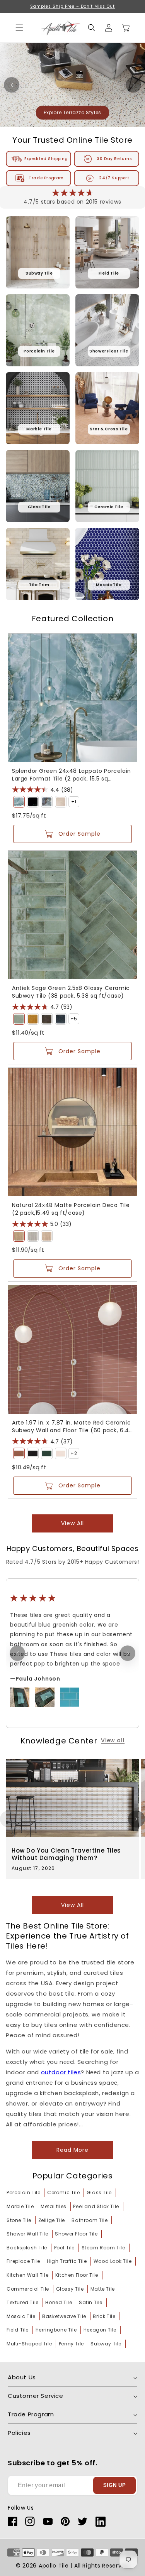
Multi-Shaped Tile (29, 2344)
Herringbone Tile (56, 2330)
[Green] (19, 802)
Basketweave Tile (64, 2316)
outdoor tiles (61, 2072)
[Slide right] (136, 1819)
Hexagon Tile (100, 2330)
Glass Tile (99, 2192)
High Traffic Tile (67, 2261)
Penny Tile (71, 2344)
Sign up (115, 2485)
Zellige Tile (52, 2220)
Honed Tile (59, 2302)
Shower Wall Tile (27, 2234)
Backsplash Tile (27, 2248)
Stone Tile (19, 2220)
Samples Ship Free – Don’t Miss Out (72, 6)
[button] (92, 28)
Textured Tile (23, 2302)
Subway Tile (106, 2344)
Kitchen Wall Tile (27, 2275)
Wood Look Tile (113, 2261)
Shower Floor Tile (76, 2234)
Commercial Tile (28, 2289)
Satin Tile (91, 2302)
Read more (72, 2150)
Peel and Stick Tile (96, 2206)
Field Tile (18, 2330)
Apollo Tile (54, 2566)
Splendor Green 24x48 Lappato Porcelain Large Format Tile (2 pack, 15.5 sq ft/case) (72, 775)
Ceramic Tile (63, 2192)
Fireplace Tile (23, 2261)
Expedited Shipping (46, 159)
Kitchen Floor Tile (77, 2275)
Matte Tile (103, 2289)
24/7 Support (114, 178)
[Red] (19, 1453)
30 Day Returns (114, 159)
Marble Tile (20, 2206)
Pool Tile (64, 2248)
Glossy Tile (70, 2289)
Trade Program (46, 178)
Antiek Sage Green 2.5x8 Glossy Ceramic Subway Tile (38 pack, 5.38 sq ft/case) (71, 992)
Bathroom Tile (90, 2220)
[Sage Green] (19, 1019)
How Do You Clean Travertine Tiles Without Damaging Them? (66, 1854)
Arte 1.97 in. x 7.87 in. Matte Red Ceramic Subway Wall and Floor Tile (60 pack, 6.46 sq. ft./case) (72, 1426)
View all (72, 1523)
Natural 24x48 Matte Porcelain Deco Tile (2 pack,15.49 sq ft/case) (71, 1209)
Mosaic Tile (21, 2316)
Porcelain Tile (23, 2192)
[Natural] (19, 1236)
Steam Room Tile (103, 2248)
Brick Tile (104, 2316)
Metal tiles (54, 2206)
